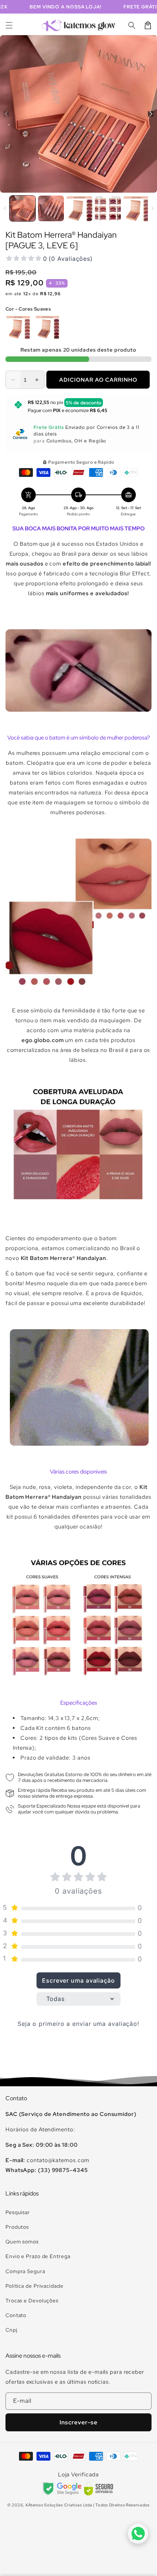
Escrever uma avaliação (78, 1980)
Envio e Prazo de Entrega (38, 2256)
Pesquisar (18, 2212)
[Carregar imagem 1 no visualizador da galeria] (22, 209)
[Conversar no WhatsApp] (138, 2534)
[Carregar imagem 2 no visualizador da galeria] (51, 209)
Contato (16, 2315)
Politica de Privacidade (35, 2286)
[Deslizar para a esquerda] (6, 114)
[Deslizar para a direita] (151, 114)
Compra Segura (25, 2271)
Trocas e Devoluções (32, 2301)
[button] (9, 25)
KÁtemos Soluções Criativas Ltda (59, 2505)
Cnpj (12, 2330)
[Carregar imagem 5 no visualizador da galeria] (136, 209)
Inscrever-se (78, 2422)
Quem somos (22, 2242)
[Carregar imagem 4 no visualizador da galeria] (108, 209)
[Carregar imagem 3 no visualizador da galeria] (79, 209)
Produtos (17, 2227)
